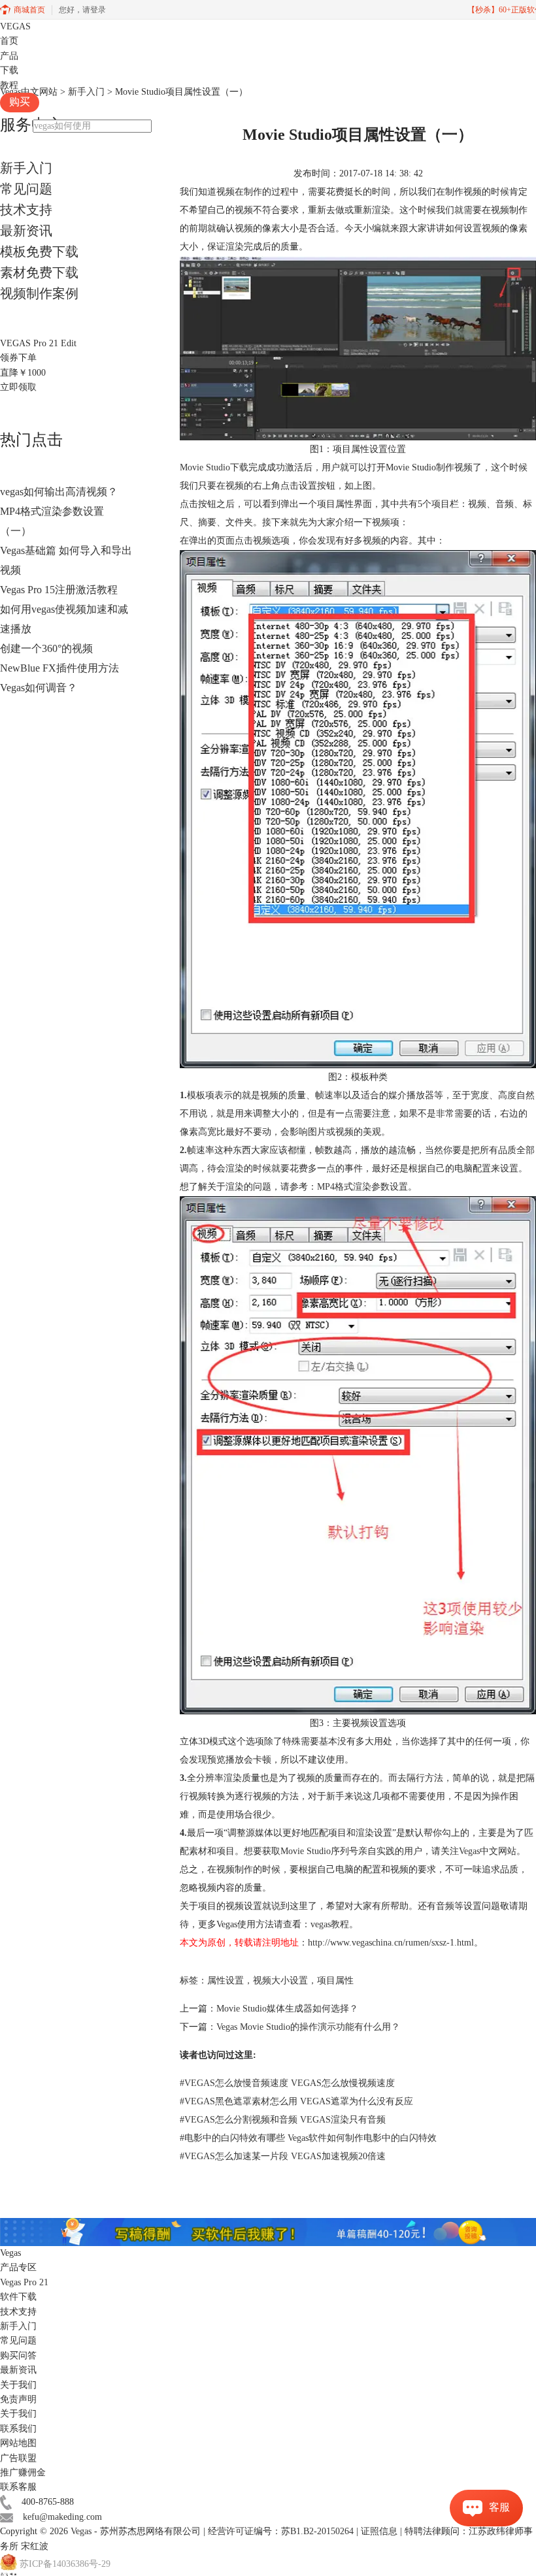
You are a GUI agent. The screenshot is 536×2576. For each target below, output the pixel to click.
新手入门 (26, 168)
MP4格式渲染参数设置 (362, 1187)
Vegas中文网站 (488, 1851)
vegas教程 (330, 1924)
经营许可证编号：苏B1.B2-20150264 (281, 2531)
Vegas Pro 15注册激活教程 (59, 590)
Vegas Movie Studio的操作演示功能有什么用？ (308, 2027)
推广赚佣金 (23, 2472)
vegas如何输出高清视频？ (59, 492)
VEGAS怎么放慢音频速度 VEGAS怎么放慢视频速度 (287, 2083)
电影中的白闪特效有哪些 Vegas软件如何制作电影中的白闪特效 (308, 2138)
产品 (9, 56)
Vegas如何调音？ (39, 688)
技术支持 (26, 210)
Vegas (81, 2531)
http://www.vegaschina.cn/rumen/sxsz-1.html (391, 1943)
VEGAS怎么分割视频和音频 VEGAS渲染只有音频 (283, 2120)
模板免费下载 (39, 252)
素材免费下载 (39, 272)
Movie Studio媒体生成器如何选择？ (287, 2009)
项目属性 (335, 1981)
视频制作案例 (39, 293)
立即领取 (18, 387)
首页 (9, 41)
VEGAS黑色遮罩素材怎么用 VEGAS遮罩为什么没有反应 (296, 2101)
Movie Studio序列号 (319, 1851)
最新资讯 (26, 231)
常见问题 (26, 189)
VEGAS (15, 26)
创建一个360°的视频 (46, 648)
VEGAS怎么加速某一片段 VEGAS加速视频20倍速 (283, 2156)
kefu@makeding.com (62, 2517)
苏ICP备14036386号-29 (65, 2565)
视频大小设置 (280, 1981)
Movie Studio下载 (214, 467)
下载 (9, 70)
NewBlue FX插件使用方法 (59, 668)
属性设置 (226, 1981)
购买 (20, 102)
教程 (9, 85)
